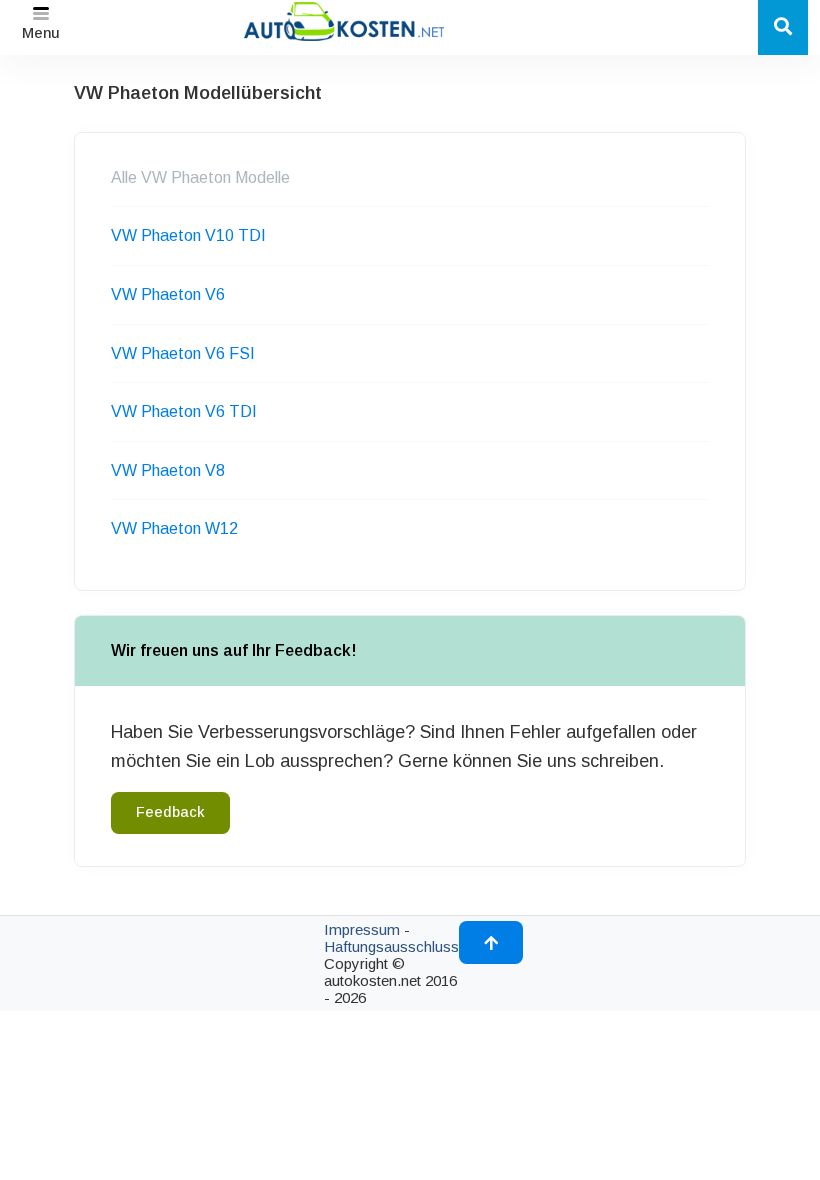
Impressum (362, 929)
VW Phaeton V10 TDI (188, 235)
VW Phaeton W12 (174, 528)
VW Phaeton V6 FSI (183, 353)
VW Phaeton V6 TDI (184, 411)
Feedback (170, 812)
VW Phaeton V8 (168, 470)
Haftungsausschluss (391, 946)
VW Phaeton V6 (168, 294)
